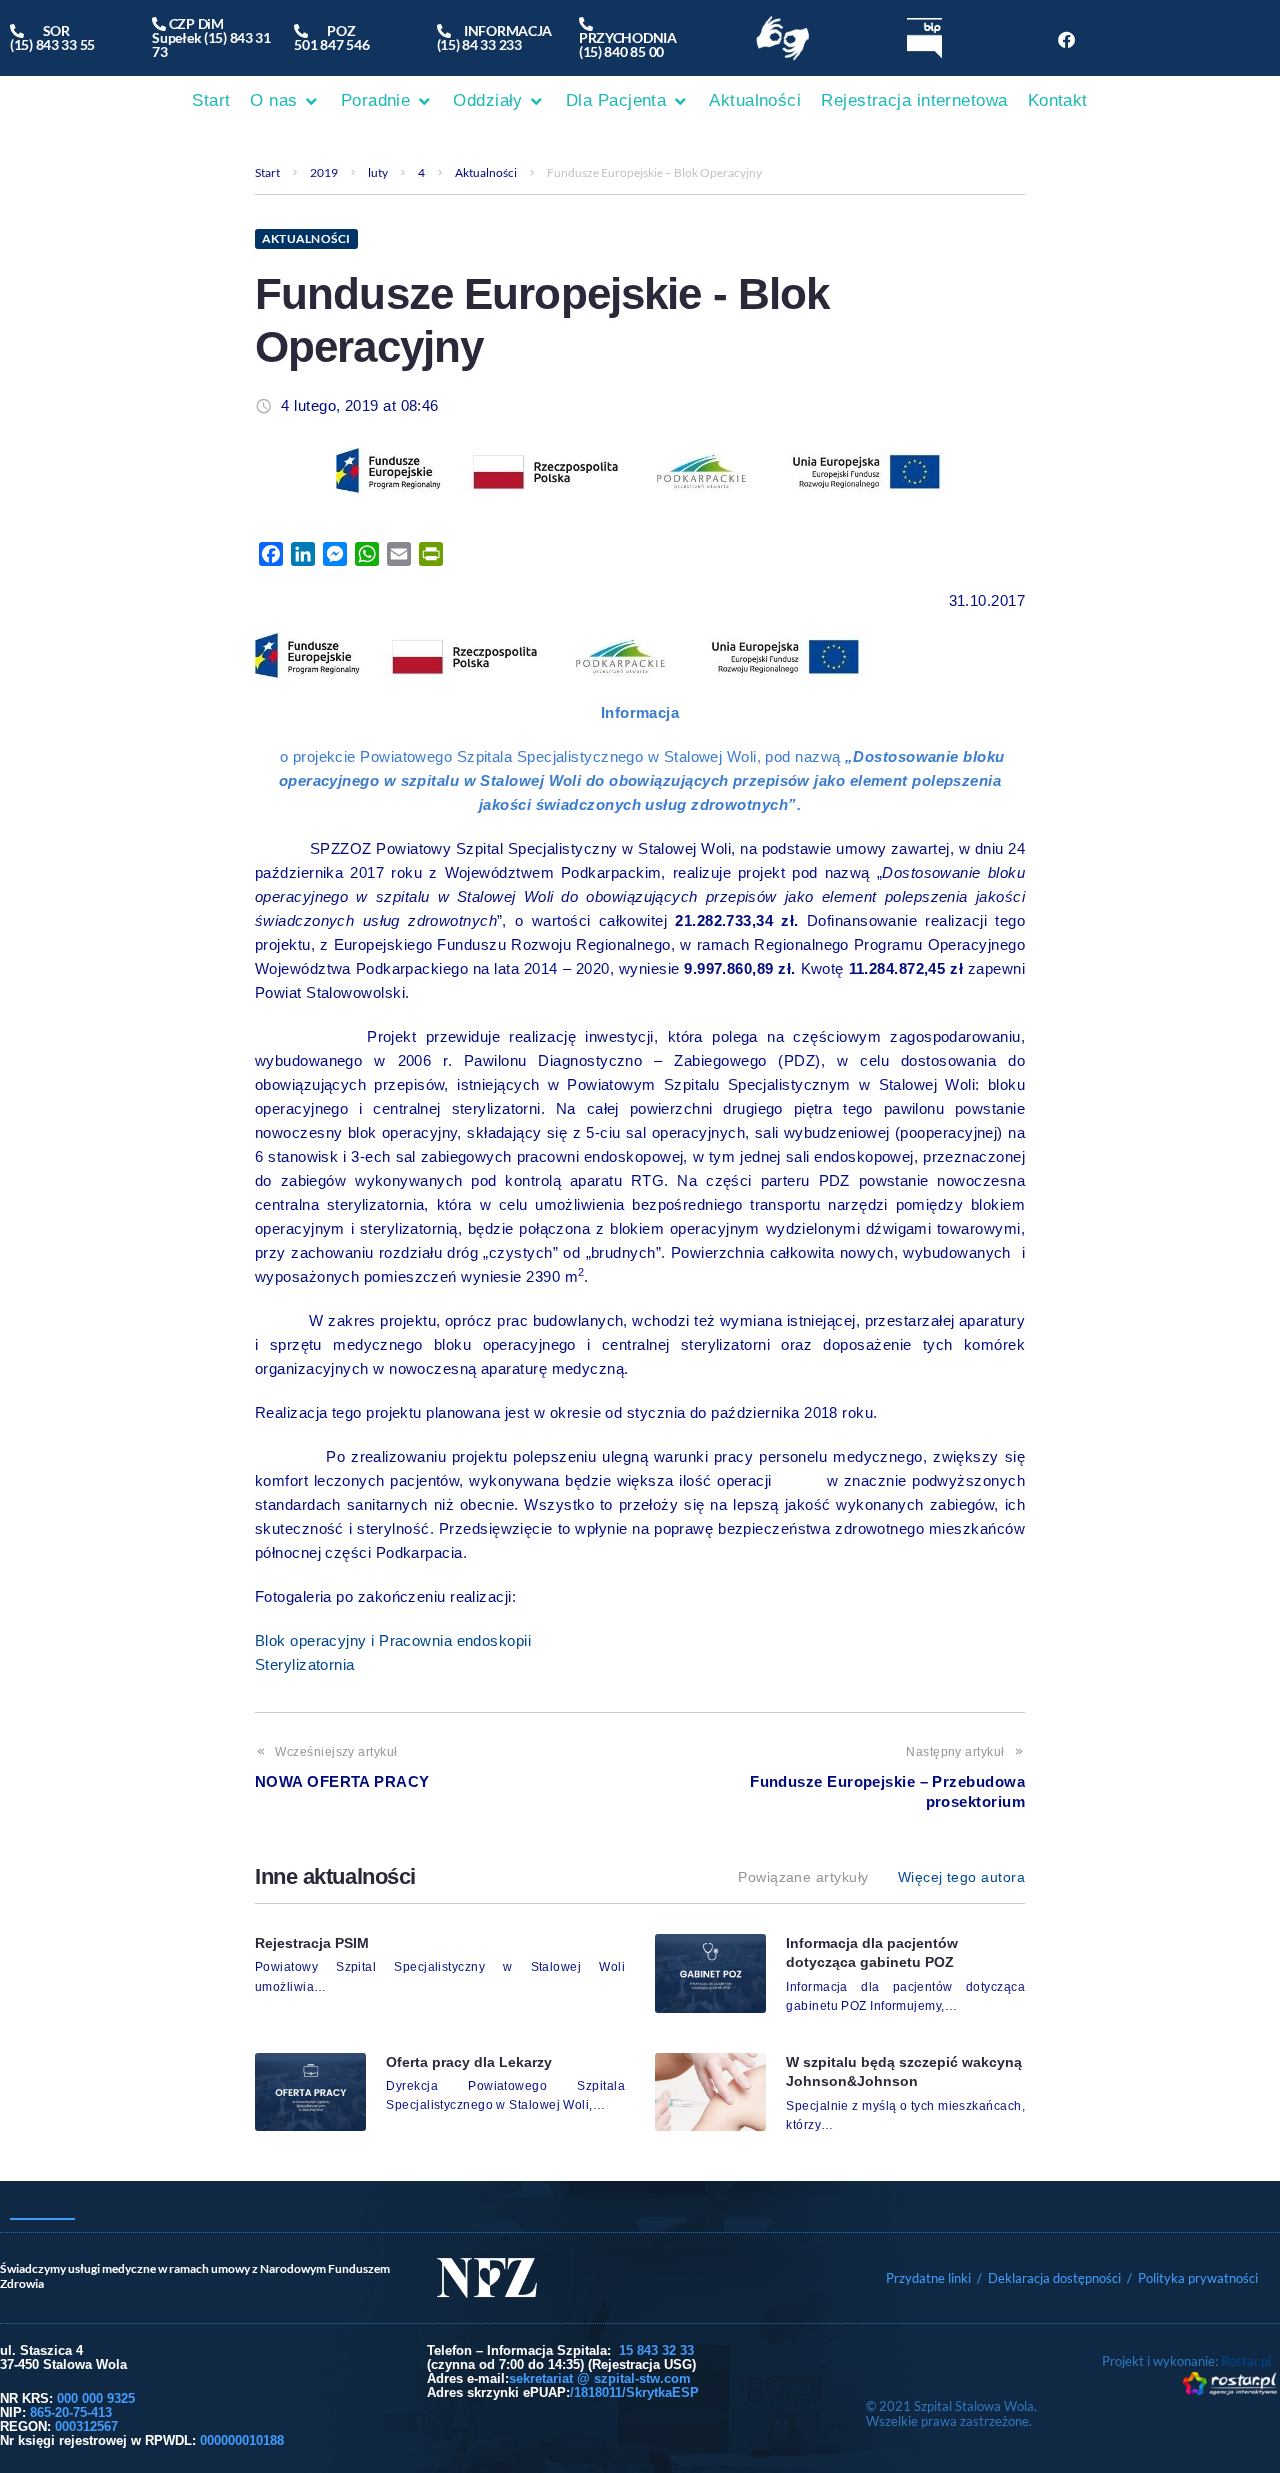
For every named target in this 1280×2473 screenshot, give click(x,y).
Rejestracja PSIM (312, 1943)
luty (378, 172)
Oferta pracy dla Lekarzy (469, 2062)
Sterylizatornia (305, 1664)
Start (267, 172)
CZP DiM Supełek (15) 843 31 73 (211, 37)
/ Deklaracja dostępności (1049, 2278)
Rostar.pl (1246, 2361)
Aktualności (486, 172)
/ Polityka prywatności (1194, 2278)
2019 (324, 172)
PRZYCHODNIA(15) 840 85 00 (628, 37)
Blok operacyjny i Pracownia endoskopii (393, 1640)
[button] (285, 101)
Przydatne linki (928, 2278)
